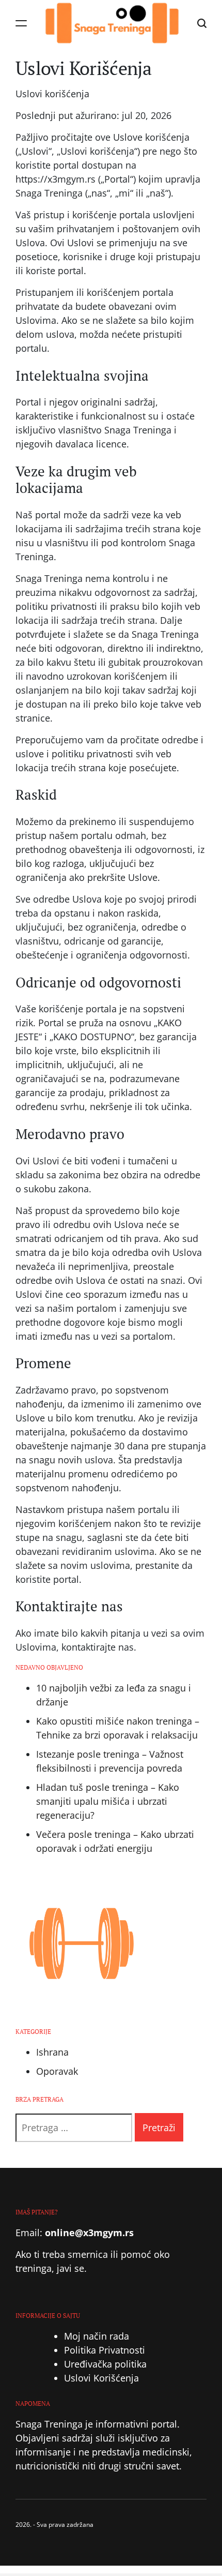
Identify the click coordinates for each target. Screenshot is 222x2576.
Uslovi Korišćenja (101, 2378)
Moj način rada (97, 2336)
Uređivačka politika (105, 2364)
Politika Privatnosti (105, 2350)
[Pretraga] (202, 24)
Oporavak (57, 2071)
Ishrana (52, 2052)
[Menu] (21, 24)
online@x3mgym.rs (89, 2233)
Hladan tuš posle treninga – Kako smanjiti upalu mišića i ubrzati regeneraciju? (108, 1801)
